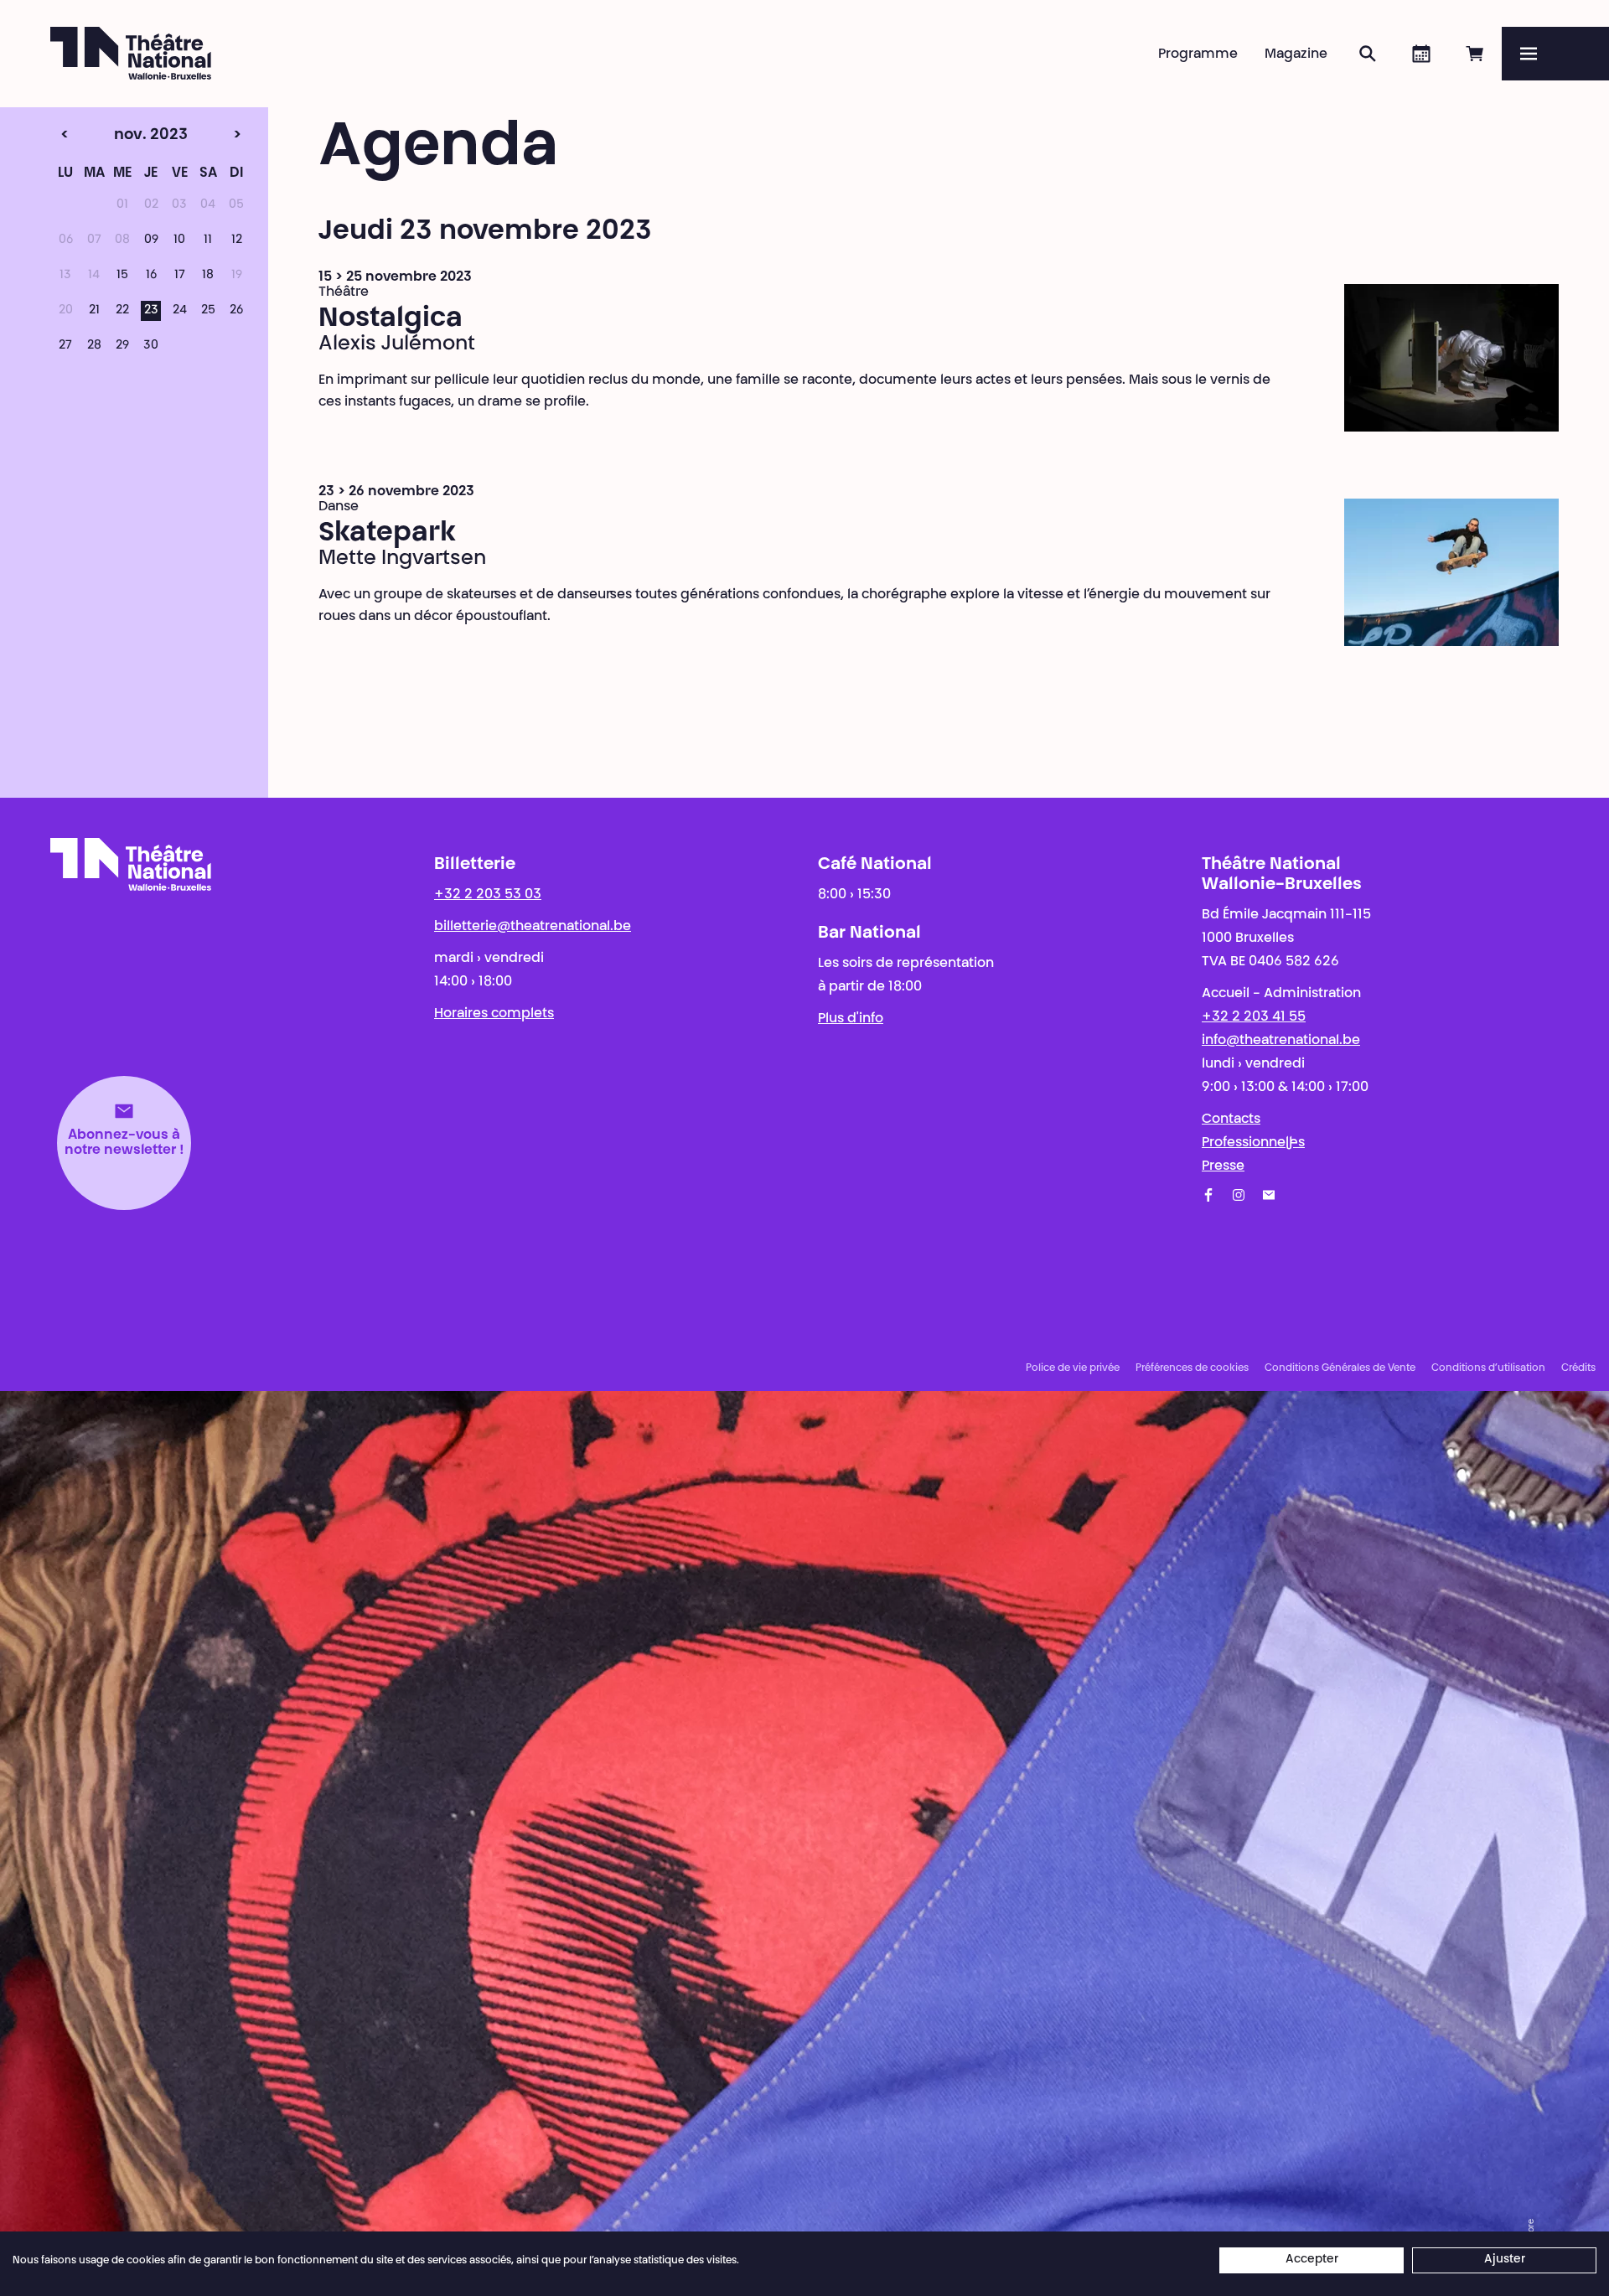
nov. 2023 (119, 136)
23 (151, 311)
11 (208, 240)
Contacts (1231, 1120)
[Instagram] (1239, 1195)
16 (151, 276)
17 (180, 276)
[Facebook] (1208, 1195)
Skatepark (387, 534)
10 (179, 240)
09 (151, 240)
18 (208, 276)
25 (208, 311)
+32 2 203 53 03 (488, 895)
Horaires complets (494, 1014)
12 (237, 240)
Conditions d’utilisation (1488, 1368)
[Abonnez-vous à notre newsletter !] (1269, 1195)
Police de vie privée (1073, 1368)
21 (94, 311)
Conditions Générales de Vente (1340, 1368)
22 (122, 311)
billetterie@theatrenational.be (533, 927)
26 (236, 311)
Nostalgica (391, 319)
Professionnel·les (1253, 1143)
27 (65, 346)
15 (122, 276)
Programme (1198, 54)
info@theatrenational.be (1281, 1041)
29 (122, 346)
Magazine (1296, 54)
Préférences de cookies (1192, 1368)
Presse (1223, 1166)
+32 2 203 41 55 (1254, 1017)
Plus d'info (851, 1019)
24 (180, 311)
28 (94, 346)
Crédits (1578, 1368)
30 (151, 346)
